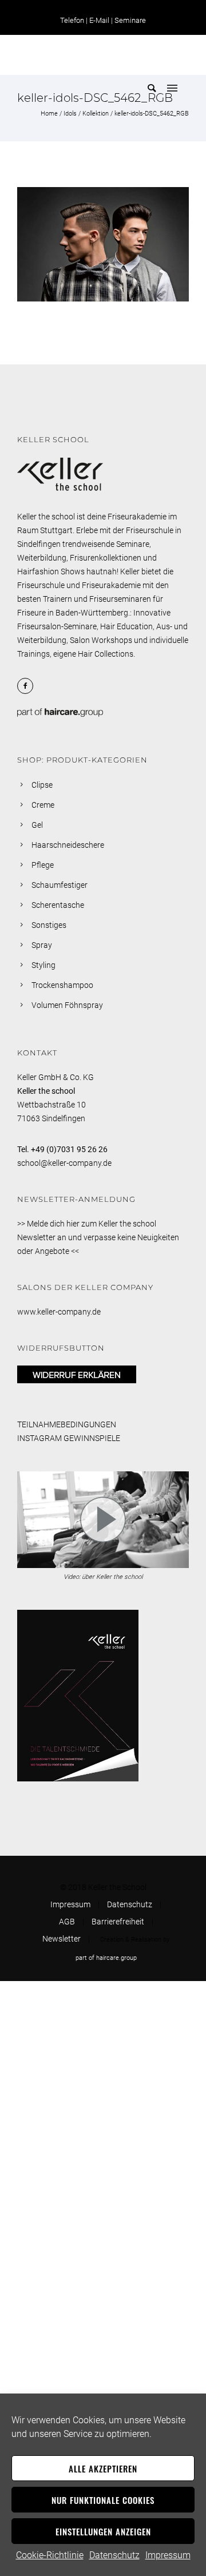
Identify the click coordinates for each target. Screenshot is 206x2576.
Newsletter (62, 1939)
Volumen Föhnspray (67, 1005)
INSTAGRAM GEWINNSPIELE (69, 1438)
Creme (43, 805)
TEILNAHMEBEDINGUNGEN (67, 1424)
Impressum (168, 2555)
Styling (43, 965)
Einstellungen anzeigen (103, 2531)
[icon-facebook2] (28, 686)
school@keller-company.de (64, 1163)
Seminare (130, 20)
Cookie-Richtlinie (50, 2555)
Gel (37, 825)
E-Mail (99, 20)
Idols (70, 114)
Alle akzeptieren (103, 2468)
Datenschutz (114, 2555)
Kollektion (96, 114)
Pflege (43, 865)
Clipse (42, 785)
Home (49, 114)
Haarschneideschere (68, 845)
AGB (67, 1922)
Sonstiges (49, 925)
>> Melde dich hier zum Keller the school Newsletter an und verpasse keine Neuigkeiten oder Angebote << (98, 1237)
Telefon (72, 20)
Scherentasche (58, 905)
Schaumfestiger (60, 885)
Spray (42, 945)
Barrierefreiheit (118, 1922)
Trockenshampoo (62, 985)
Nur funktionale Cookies (103, 2500)
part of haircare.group (106, 1958)
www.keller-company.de (59, 1312)
